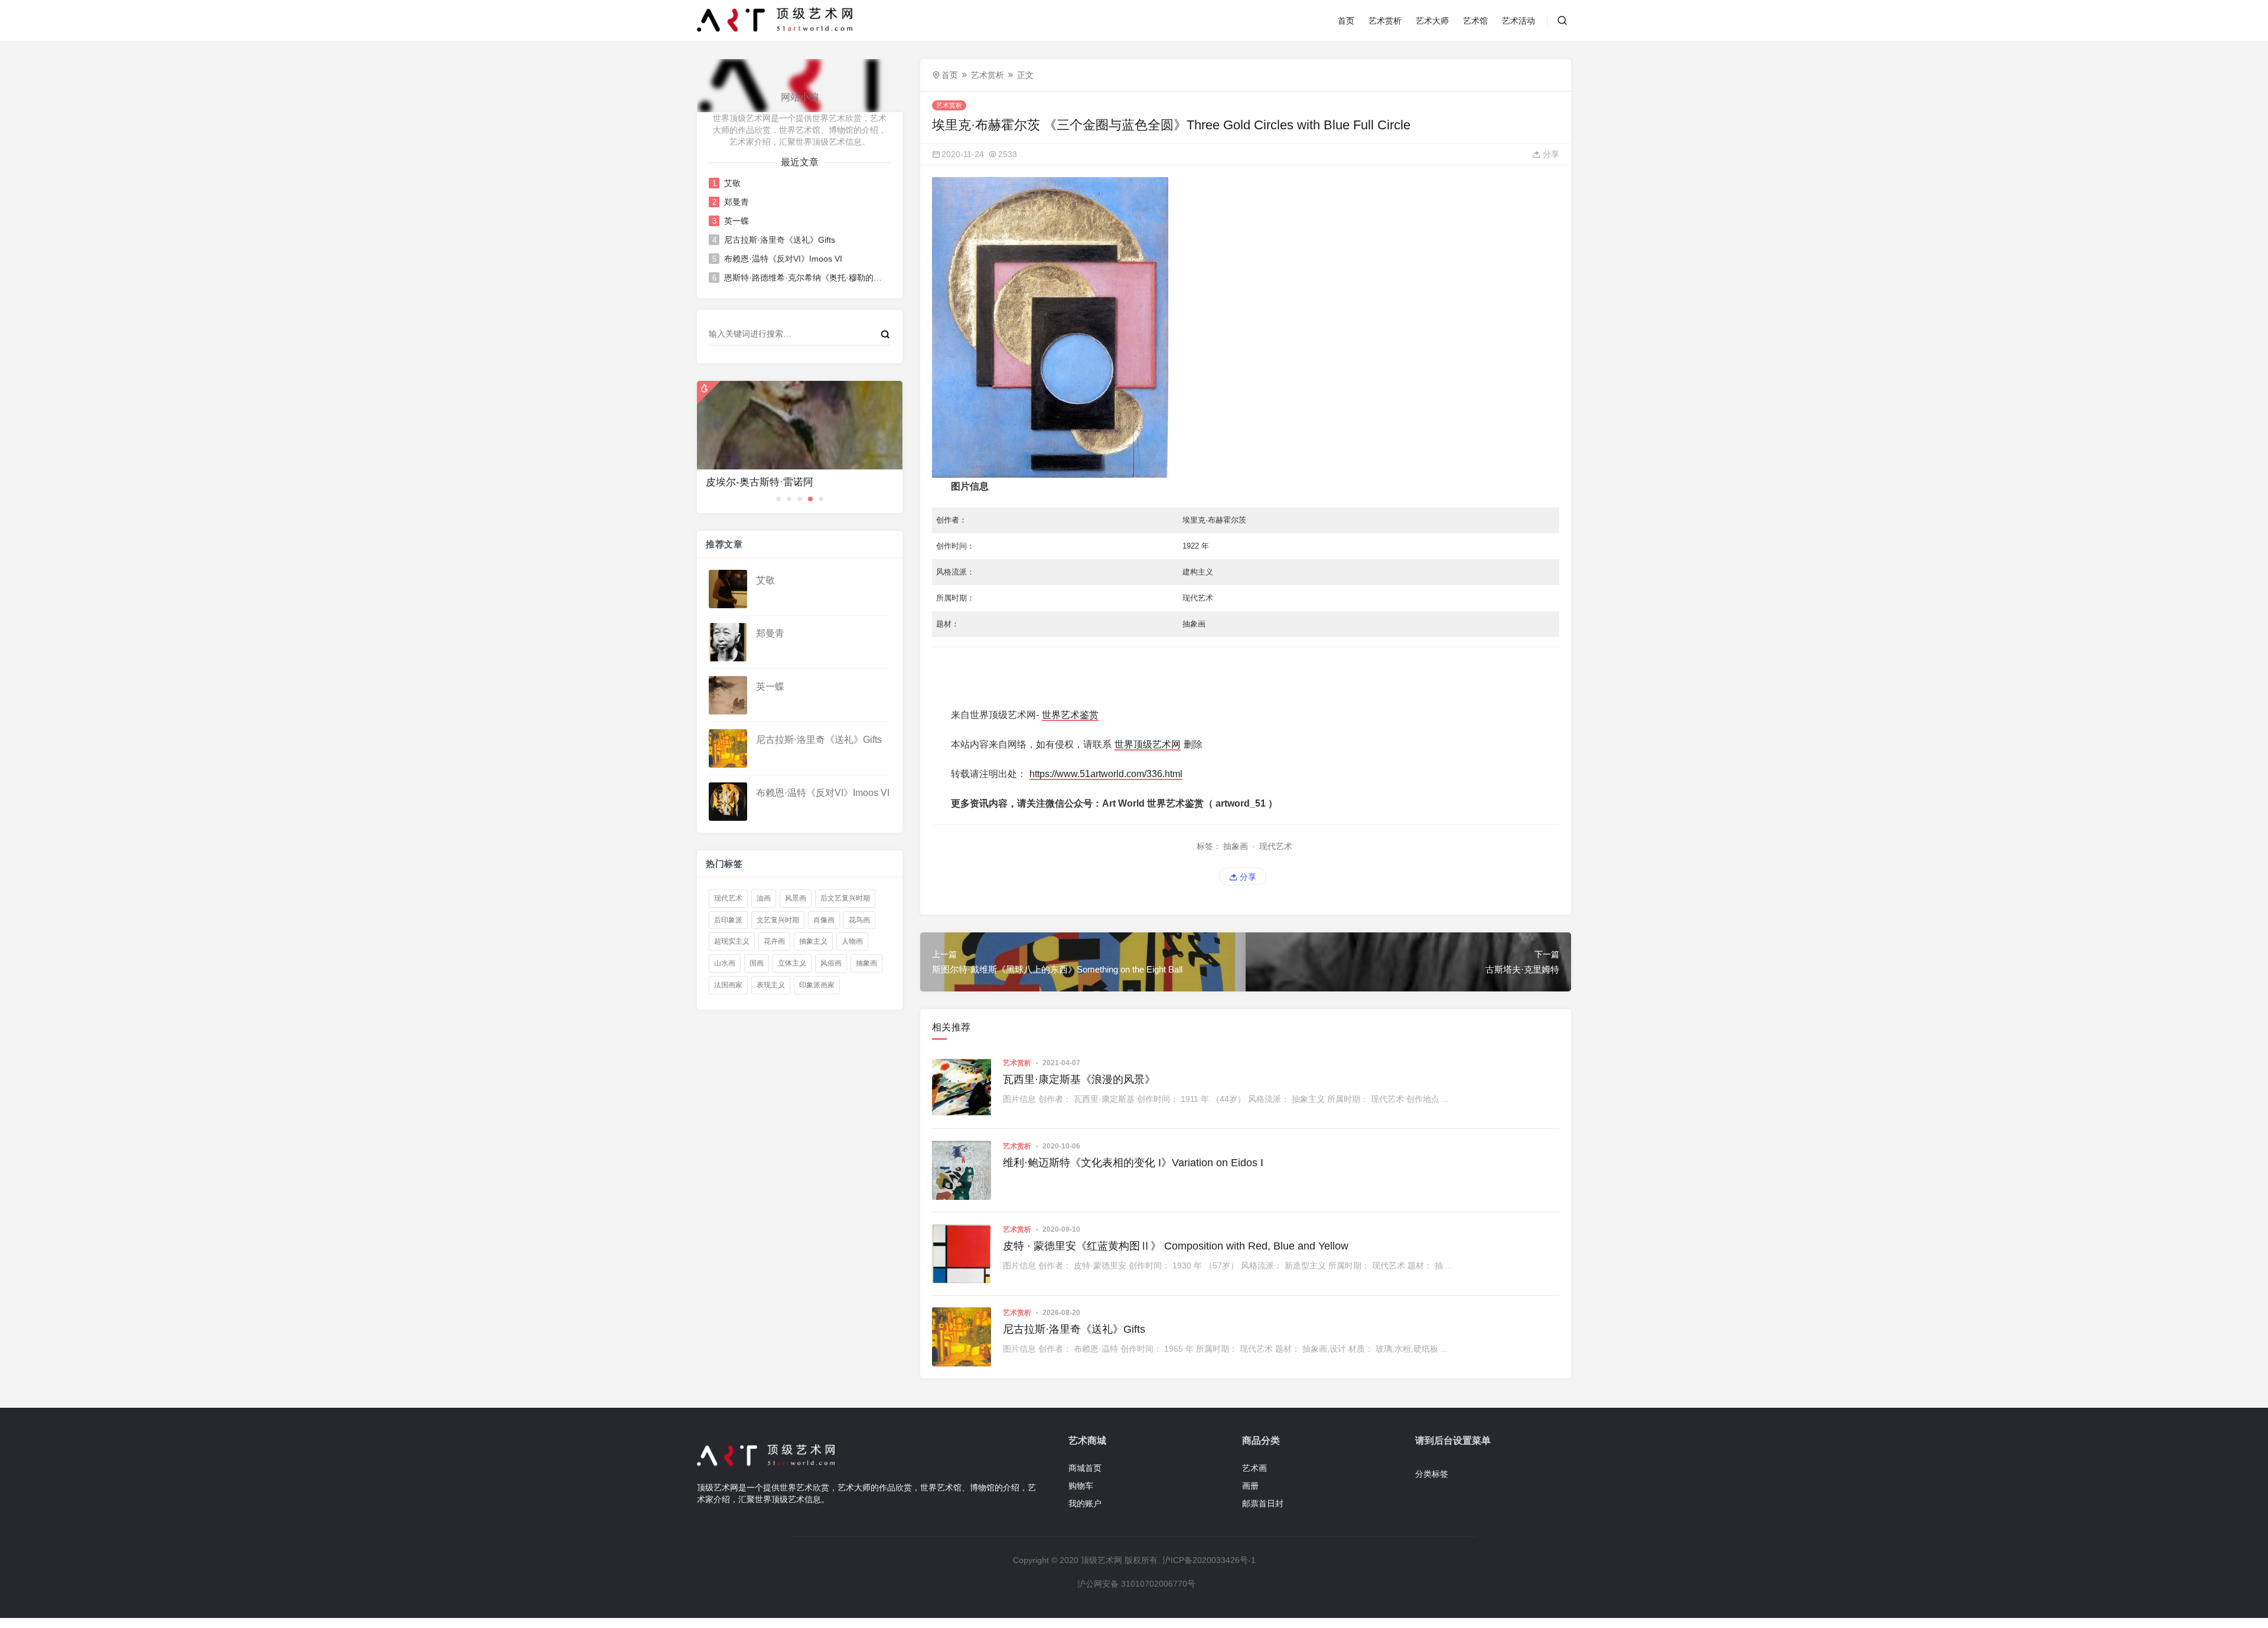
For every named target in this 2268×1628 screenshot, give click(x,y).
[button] (778, 499)
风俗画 (831, 963)
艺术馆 (1475, 21)
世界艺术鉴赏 (1070, 715)
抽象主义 (813, 941)
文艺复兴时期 (778, 920)
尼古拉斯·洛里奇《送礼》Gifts (780, 240)
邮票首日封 (1263, 1503)
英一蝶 (737, 221)
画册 (1250, 1486)
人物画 (852, 941)
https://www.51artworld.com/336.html (1106, 774)
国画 (757, 963)
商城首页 (1085, 1468)
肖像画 (824, 920)
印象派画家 (817, 985)
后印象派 (728, 920)
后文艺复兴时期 (845, 898)
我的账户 (1085, 1503)
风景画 (796, 898)
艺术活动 (1518, 21)
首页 (1346, 21)
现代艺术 (728, 898)
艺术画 (1254, 1468)
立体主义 (792, 963)
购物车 (1081, 1486)
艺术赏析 (1385, 21)
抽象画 (866, 963)
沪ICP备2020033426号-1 (1209, 1560)
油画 (764, 898)
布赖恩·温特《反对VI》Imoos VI (783, 259)
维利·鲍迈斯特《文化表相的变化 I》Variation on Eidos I (1133, 1163)
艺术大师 (1432, 21)
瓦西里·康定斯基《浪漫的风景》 (1079, 1079)
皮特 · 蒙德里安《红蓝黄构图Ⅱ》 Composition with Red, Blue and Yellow (1176, 1246)
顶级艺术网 (1102, 1560)
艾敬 (732, 183)
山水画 (725, 963)
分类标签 (1432, 1474)
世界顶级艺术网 (1148, 744)
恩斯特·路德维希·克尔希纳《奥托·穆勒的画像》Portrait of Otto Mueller (803, 278)
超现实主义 (732, 941)
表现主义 (771, 985)
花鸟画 (859, 920)
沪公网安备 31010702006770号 (1136, 1584)
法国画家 (728, 985)
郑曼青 (737, 202)
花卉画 (774, 941)
